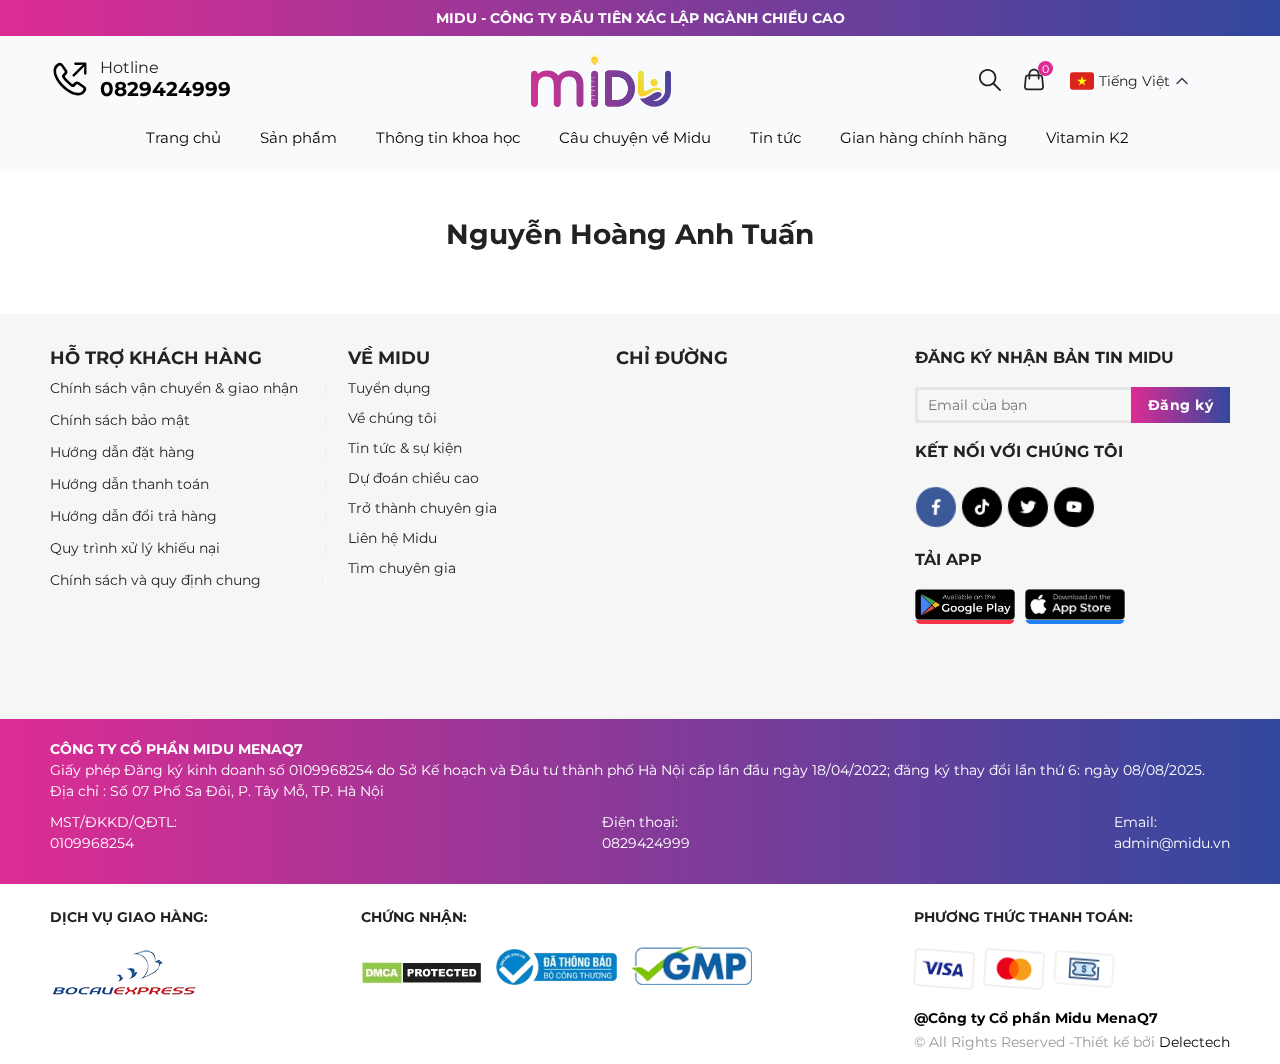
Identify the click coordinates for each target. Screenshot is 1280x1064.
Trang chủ (183, 137)
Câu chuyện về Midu (635, 137)
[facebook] (935, 507)
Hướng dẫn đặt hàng (122, 452)
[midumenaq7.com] (601, 80)
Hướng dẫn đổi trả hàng (133, 516)
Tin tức (775, 137)
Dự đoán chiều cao (413, 478)
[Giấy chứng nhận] (563, 980)
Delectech (1194, 1042)
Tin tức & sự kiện (405, 448)
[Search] (990, 82)
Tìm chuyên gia (402, 568)
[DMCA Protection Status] (428, 980)
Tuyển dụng (389, 388)
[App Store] (1075, 601)
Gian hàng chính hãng (923, 137)
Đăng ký (1181, 405)
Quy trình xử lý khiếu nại (135, 548)
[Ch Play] (970, 601)
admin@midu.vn (1172, 843)
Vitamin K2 (1087, 137)
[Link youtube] (1073, 507)
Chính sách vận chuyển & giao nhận (174, 388)
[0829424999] (70, 81)
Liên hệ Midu (392, 538)
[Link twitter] (1027, 507)
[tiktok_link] (981, 507)
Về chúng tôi (392, 418)
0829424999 (165, 89)
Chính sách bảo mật (120, 420)
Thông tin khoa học (448, 137)
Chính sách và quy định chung (155, 580)
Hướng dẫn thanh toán (129, 484)
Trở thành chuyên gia (422, 508)
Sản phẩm (298, 137)
